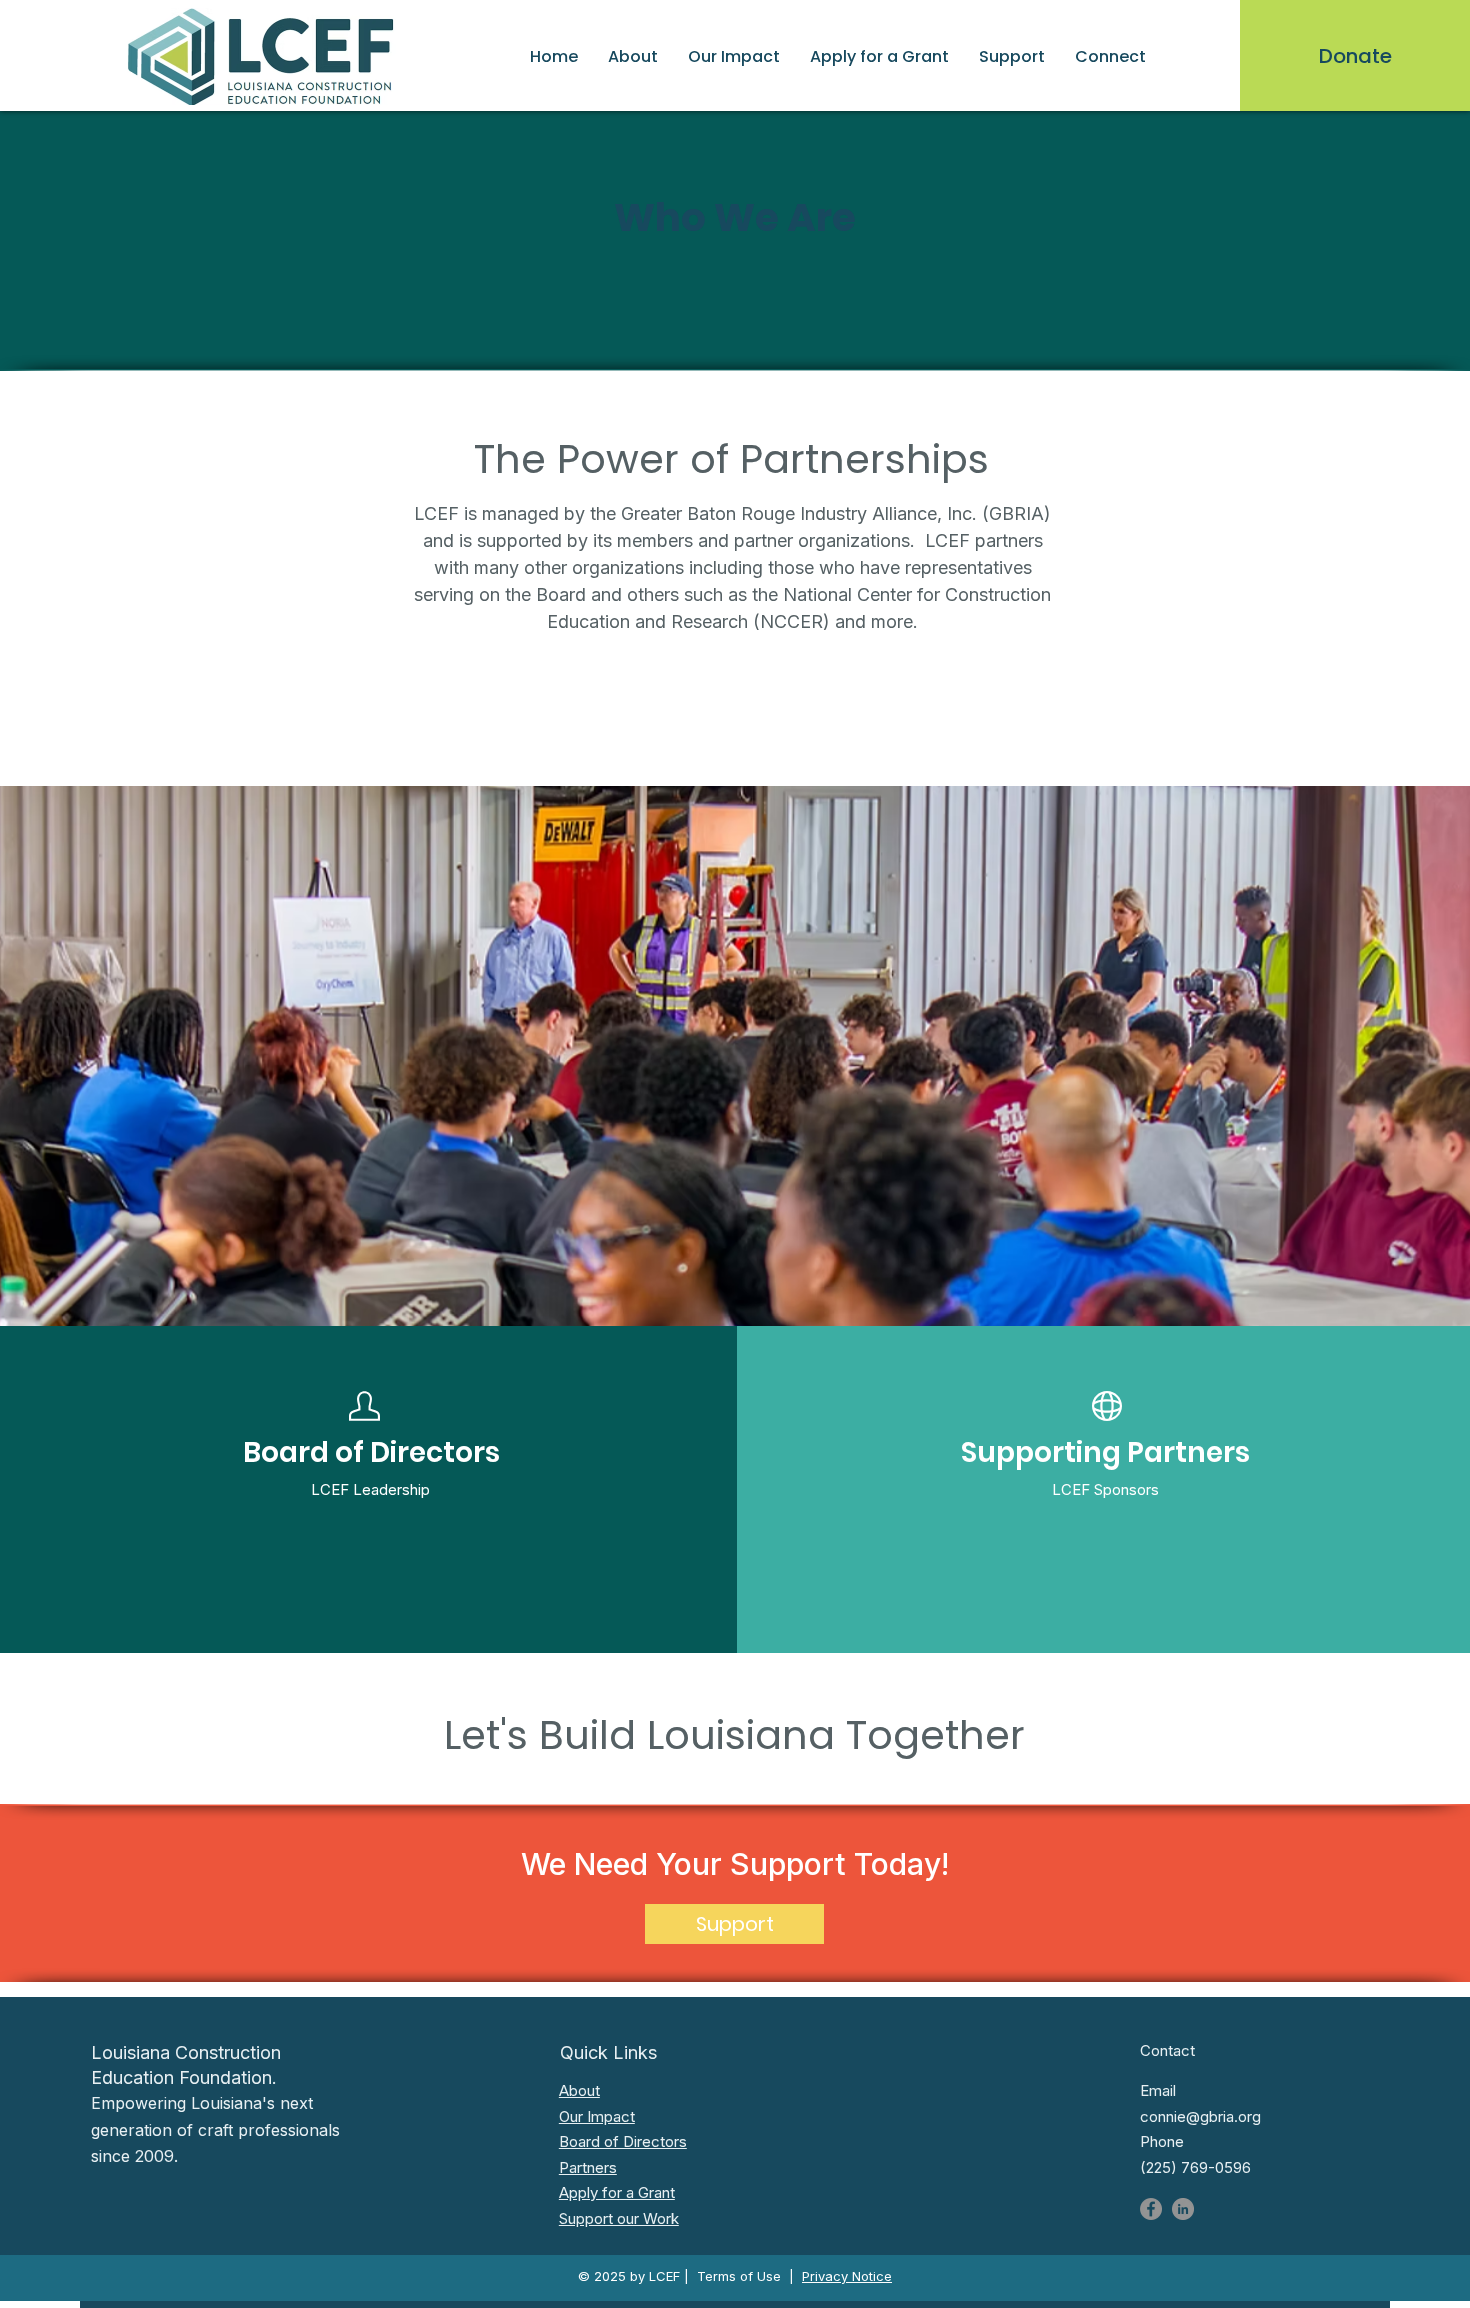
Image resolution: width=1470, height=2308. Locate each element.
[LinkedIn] (1183, 2209)
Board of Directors (623, 2141)
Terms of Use (739, 2276)
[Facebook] (1151, 2209)
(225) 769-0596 (1195, 2167)
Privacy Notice (847, 2276)
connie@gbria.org (1200, 2116)
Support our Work (619, 2218)
